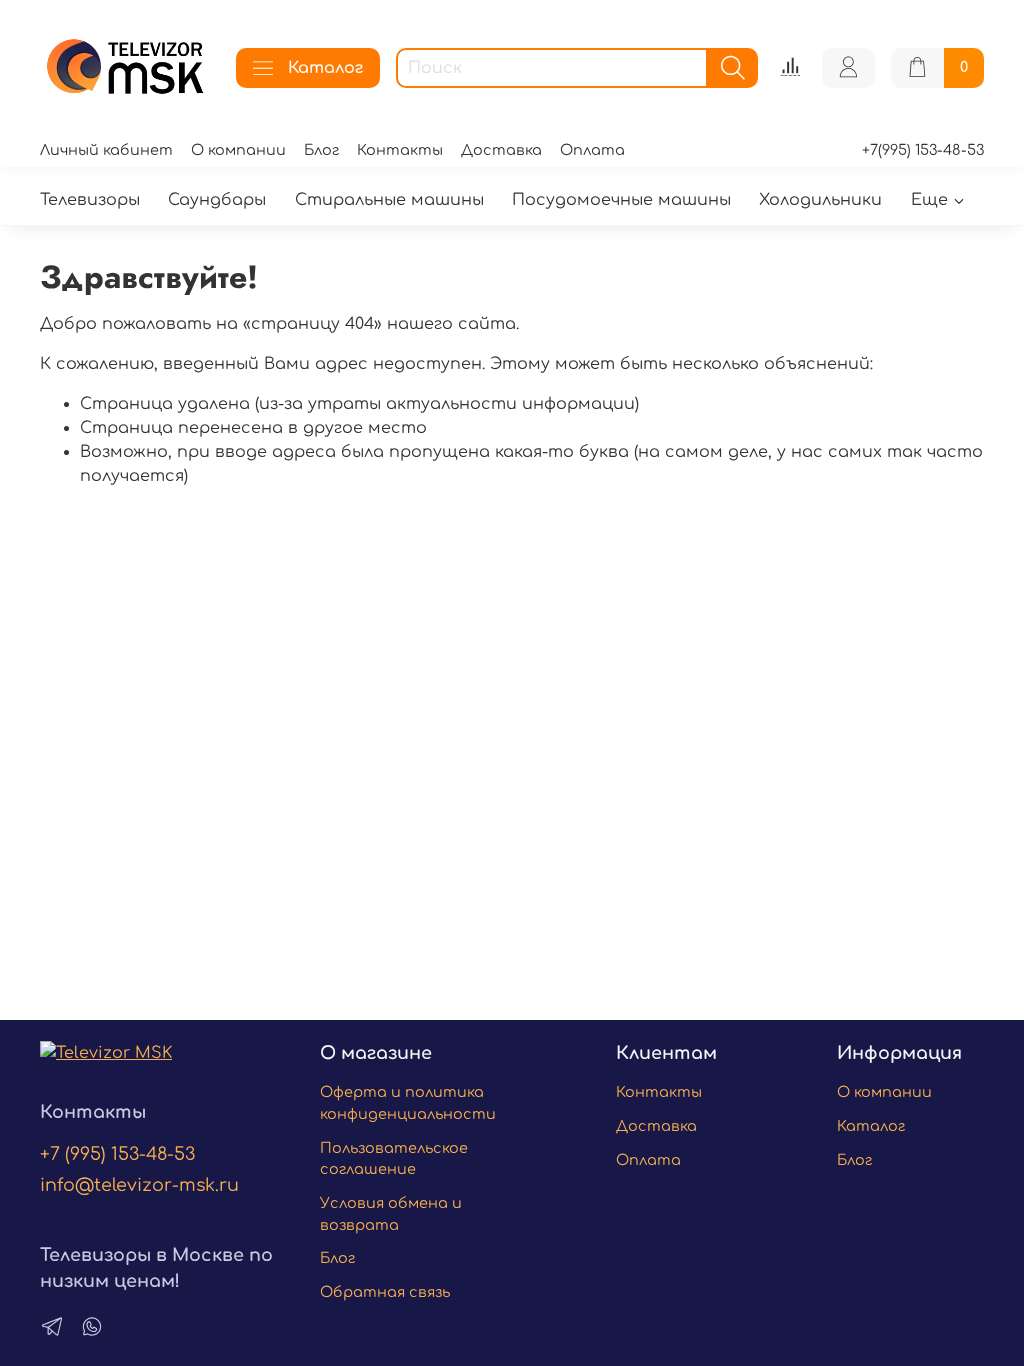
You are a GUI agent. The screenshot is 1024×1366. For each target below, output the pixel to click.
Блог (321, 150)
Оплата (592, 150)
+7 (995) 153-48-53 (117, 1154)
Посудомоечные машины (621, 200)
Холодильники (820, 200)
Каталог (325, 68)
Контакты (400, 150)
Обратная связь (385, 1292)
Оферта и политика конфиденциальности (408, 1103)
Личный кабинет (106, 150)
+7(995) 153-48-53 (923, 150)
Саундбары (217, 200)
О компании (238, 150)
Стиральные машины (389, 200)
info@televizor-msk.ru (139, 1185)
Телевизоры (90, 200)
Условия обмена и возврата (391, 1214)
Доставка (501, 150)
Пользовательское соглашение (394, 1159)
